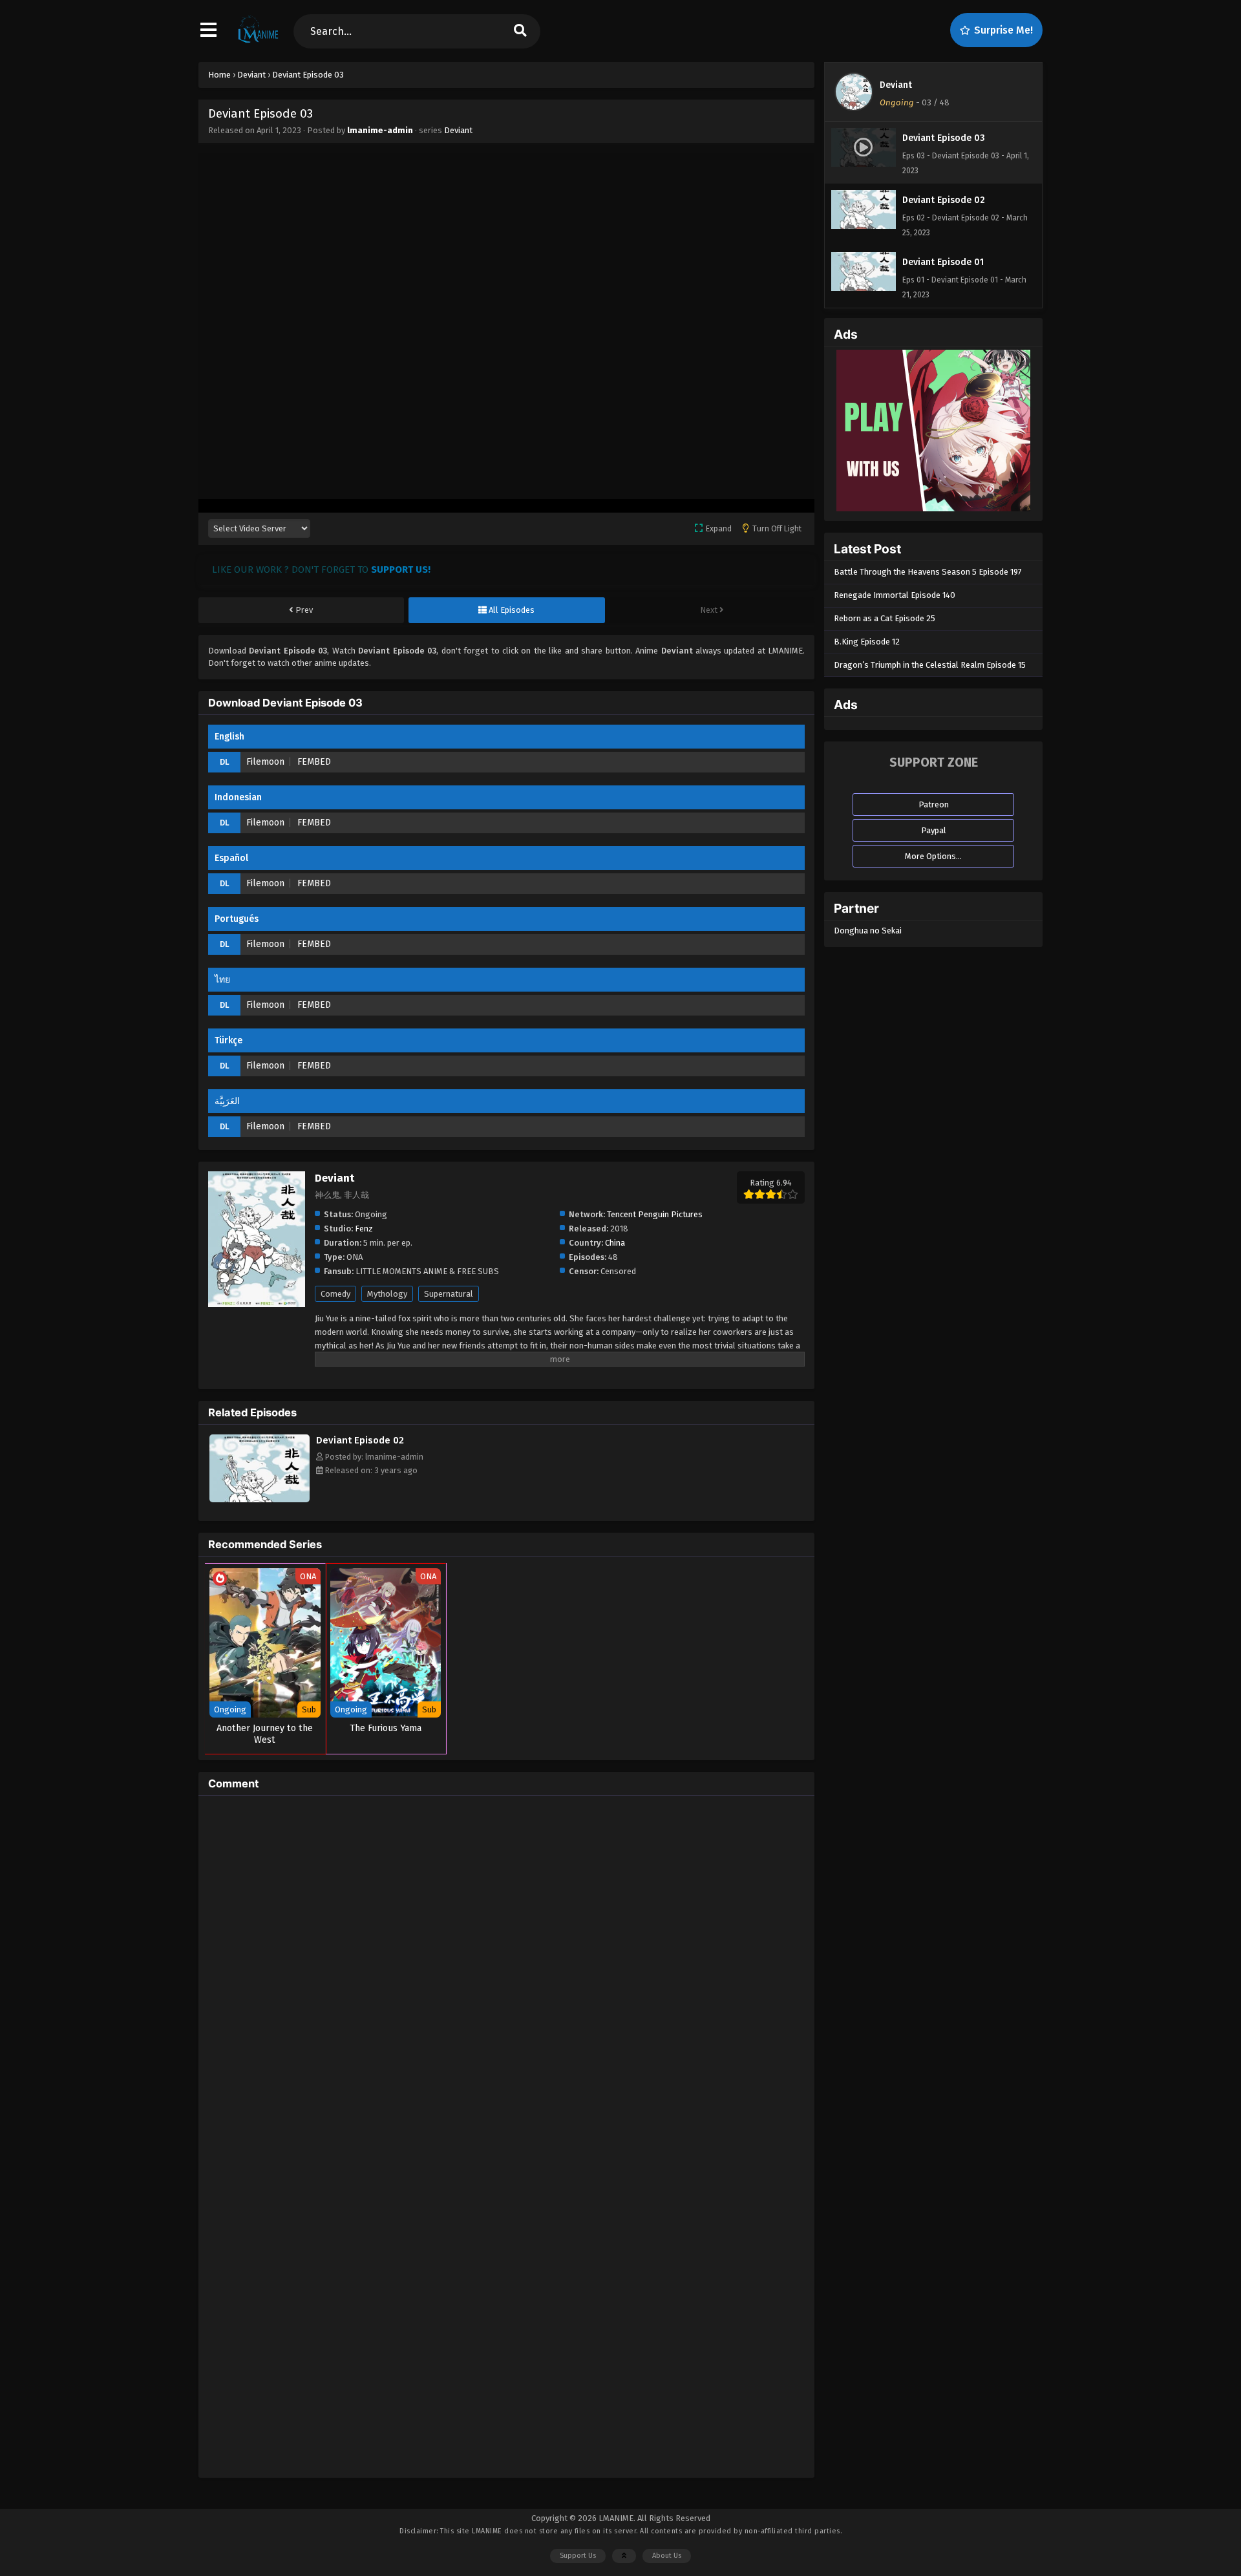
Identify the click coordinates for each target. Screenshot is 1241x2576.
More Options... (933, 856)
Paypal (934, 830)
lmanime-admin (380, 130)
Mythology (387, 1294)
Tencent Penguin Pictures (655, 1214)
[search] (520, 31)
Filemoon (265, 762)
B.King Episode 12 (867, 642)
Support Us (578, 2556)
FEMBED (314, 762)
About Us (667, 2556)
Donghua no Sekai (868, 931)
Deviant (458, 130)
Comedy (335, 1294)
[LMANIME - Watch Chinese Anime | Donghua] (258, 42)
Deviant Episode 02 (360, 1440)
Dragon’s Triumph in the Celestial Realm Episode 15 (930, 665)
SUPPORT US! (401, 569)
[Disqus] (506, 1967)
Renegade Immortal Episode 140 (895, 595)
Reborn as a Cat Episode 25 (885, 618)
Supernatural (449, 1294)
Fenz (364, 1229)
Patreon (934, 804)
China (615, 1243)
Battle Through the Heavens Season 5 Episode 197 (928, 572)
